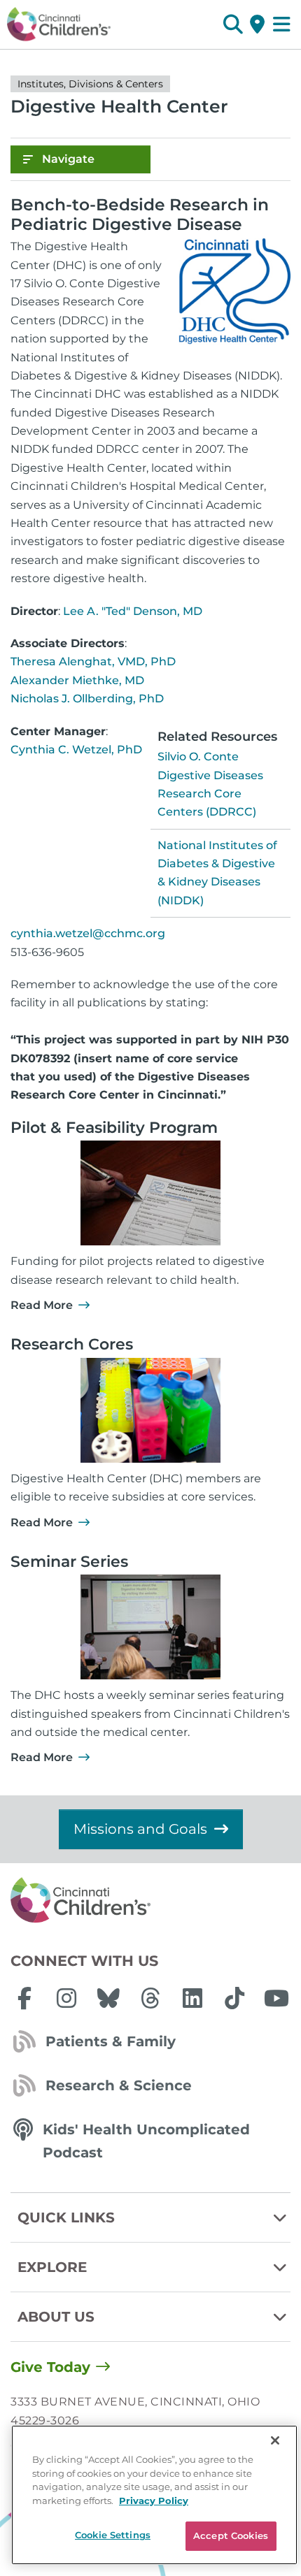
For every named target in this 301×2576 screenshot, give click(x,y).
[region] (154, 2495)
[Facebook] (24, 1998)
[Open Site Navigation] (282, 24)
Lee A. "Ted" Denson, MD (133, 611)
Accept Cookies (231, 2535)
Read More (42, 1305)
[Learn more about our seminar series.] (150, 1627)
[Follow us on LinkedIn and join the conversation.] (192, 1998)
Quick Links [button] (66, 2217)
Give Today (50, 2367)
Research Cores (72, 1344)
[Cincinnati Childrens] (150, 1901)
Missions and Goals (140, 1829)
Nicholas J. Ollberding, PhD (87, 699)
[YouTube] (276, 1998)
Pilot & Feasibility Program (114, 1128)
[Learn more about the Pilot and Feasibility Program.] (150, 1193)
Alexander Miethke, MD (77, 680)
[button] (233, 24)
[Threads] (150, 1998)
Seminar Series (69, 1562)
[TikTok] (234, 1998)
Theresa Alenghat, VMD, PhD (93, 661)
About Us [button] (56, 2317)
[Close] (275, 2440)
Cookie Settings (113, 2535)
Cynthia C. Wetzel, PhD (76, 750)
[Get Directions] (257, 24)
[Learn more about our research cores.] (150, 1410)
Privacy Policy (154, 2501)
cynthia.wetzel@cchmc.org (88, 933)
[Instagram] (66, 1998)
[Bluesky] (108, 1998)
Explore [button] (52, 2267)
